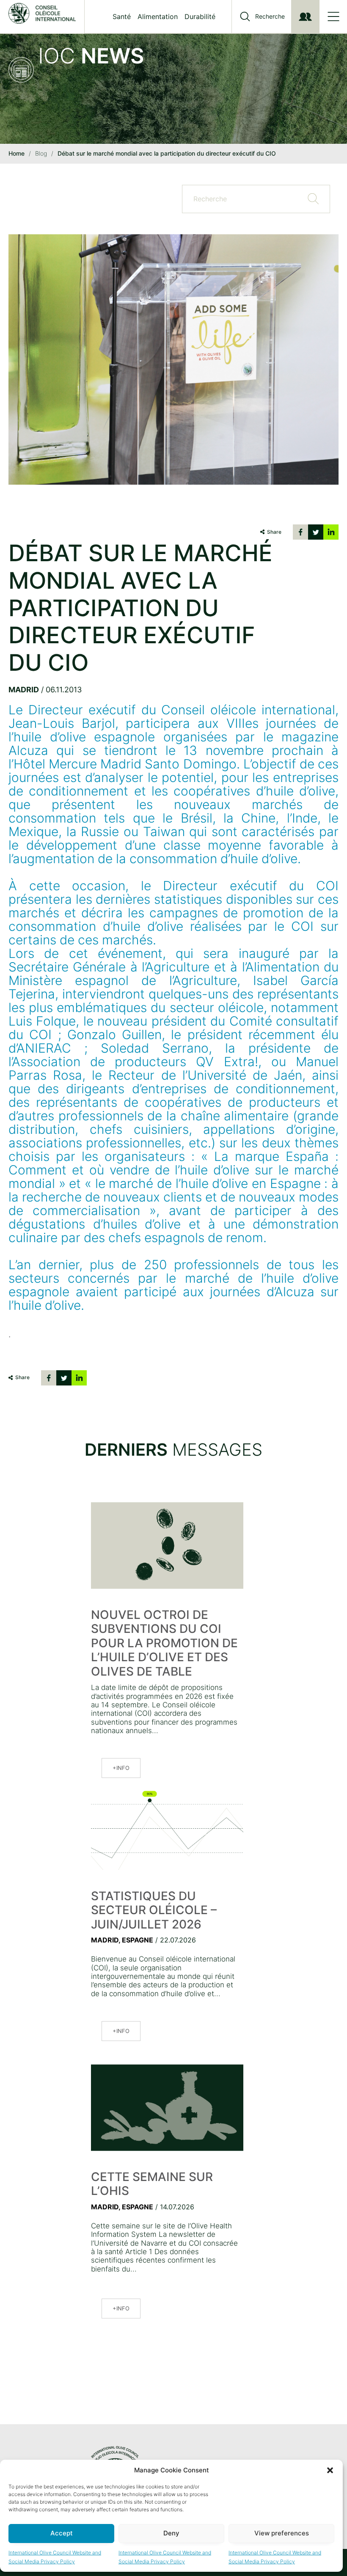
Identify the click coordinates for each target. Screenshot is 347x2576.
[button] (330, 2470)
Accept (62, 2533)
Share (274, 532)
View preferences (282, 2533)
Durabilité (200, 16)
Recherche (270, 16)
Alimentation (158, 16)
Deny (171, 2533)
